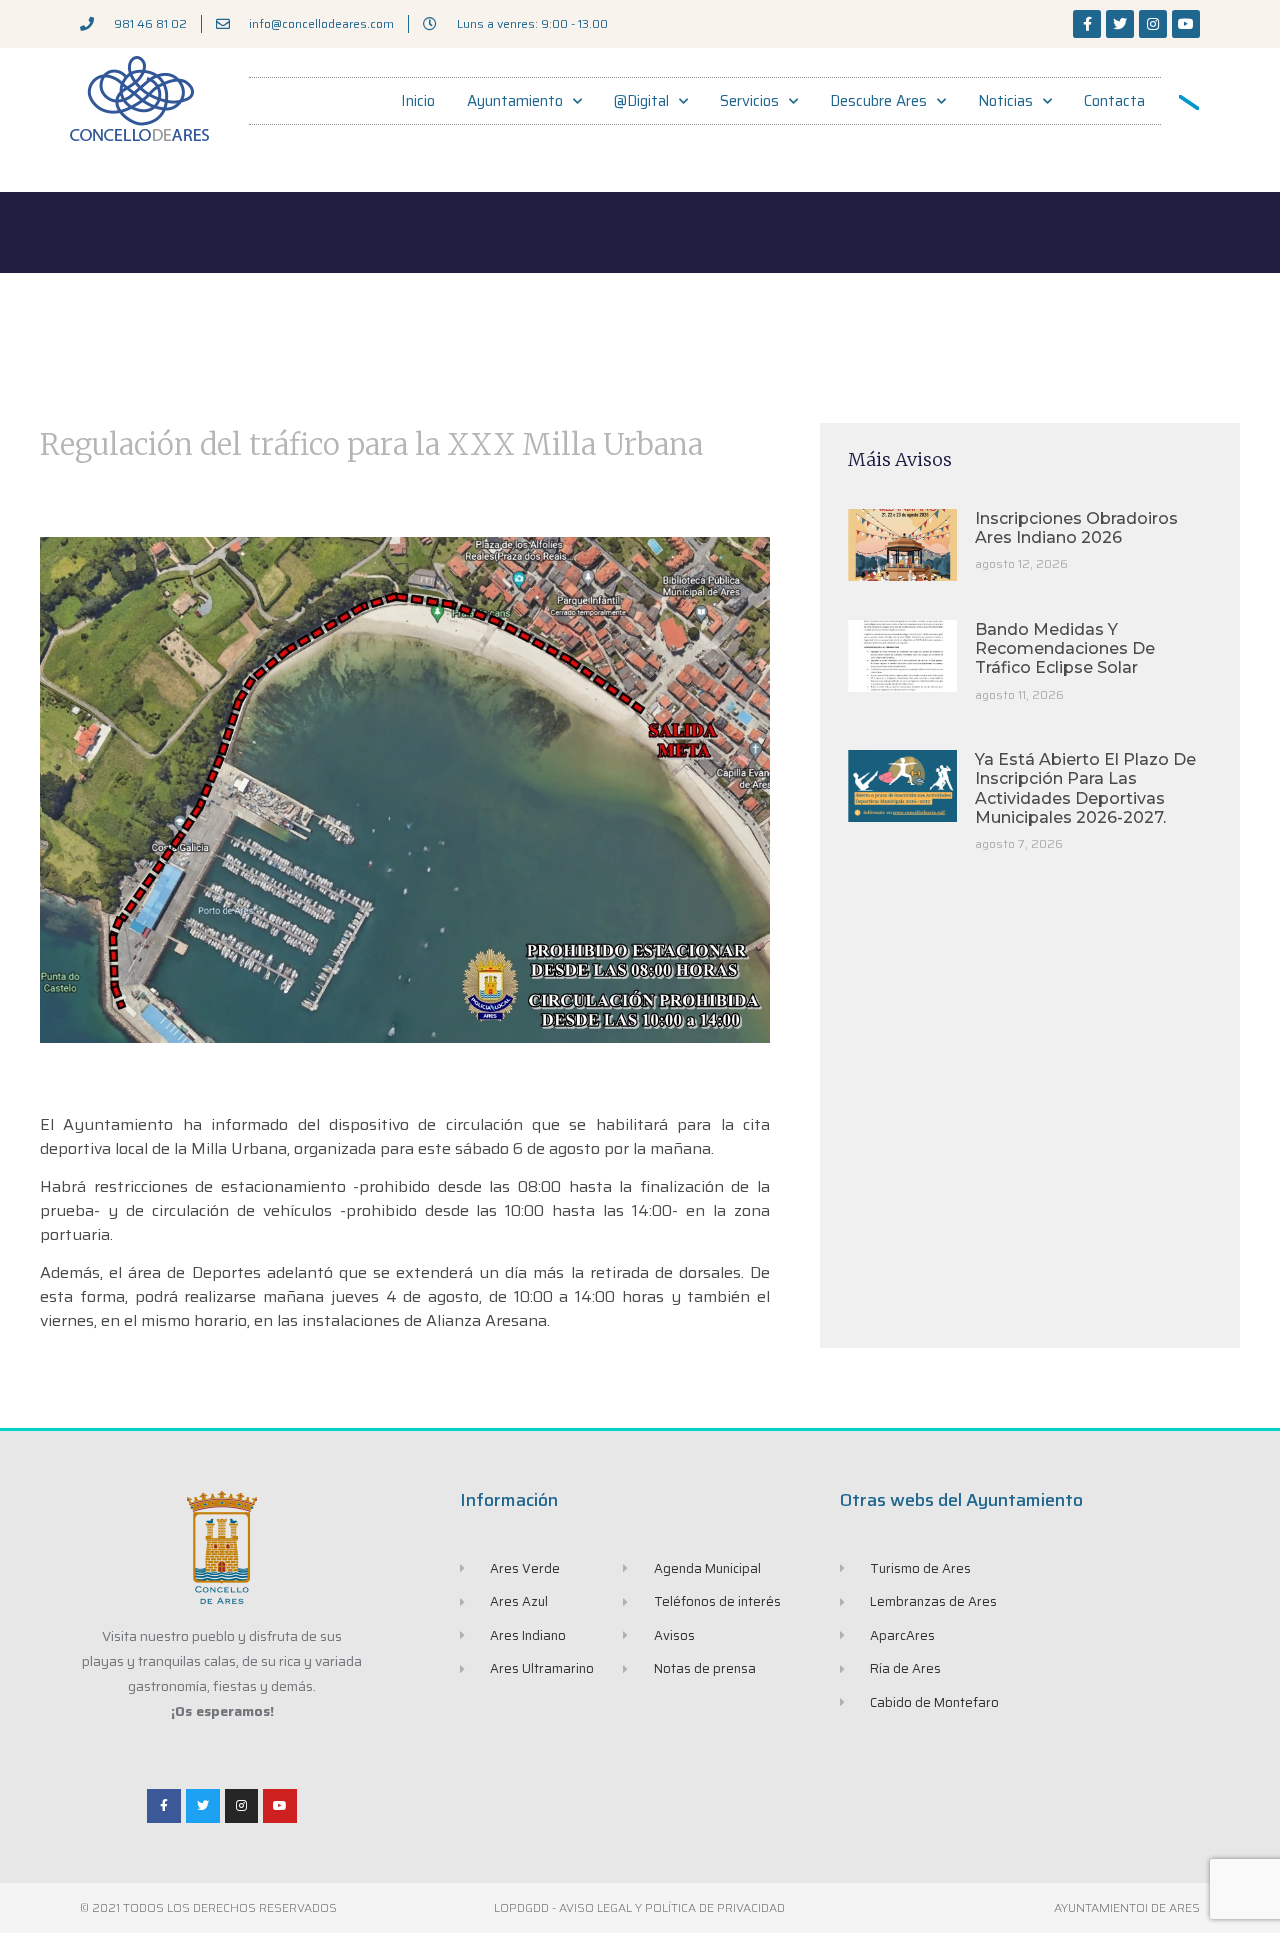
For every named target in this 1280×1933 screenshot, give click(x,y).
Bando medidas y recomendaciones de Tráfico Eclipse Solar (1065, 648)
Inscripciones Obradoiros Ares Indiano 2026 (1076, 528)
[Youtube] (1186, 24)
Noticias (1005, 101)
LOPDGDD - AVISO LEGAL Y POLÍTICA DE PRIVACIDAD (639, 1907)
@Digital (641, 101)
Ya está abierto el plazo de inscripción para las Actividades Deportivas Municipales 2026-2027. (1085, 788)
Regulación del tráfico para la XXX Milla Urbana (371, 444)
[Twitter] (1120, 24)
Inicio (418, 101)
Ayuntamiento (515, 101)
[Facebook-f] (1087, 24)
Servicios (749, 101)
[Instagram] (1153, 24)
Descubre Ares (878, 101)
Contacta (1114, 101)
